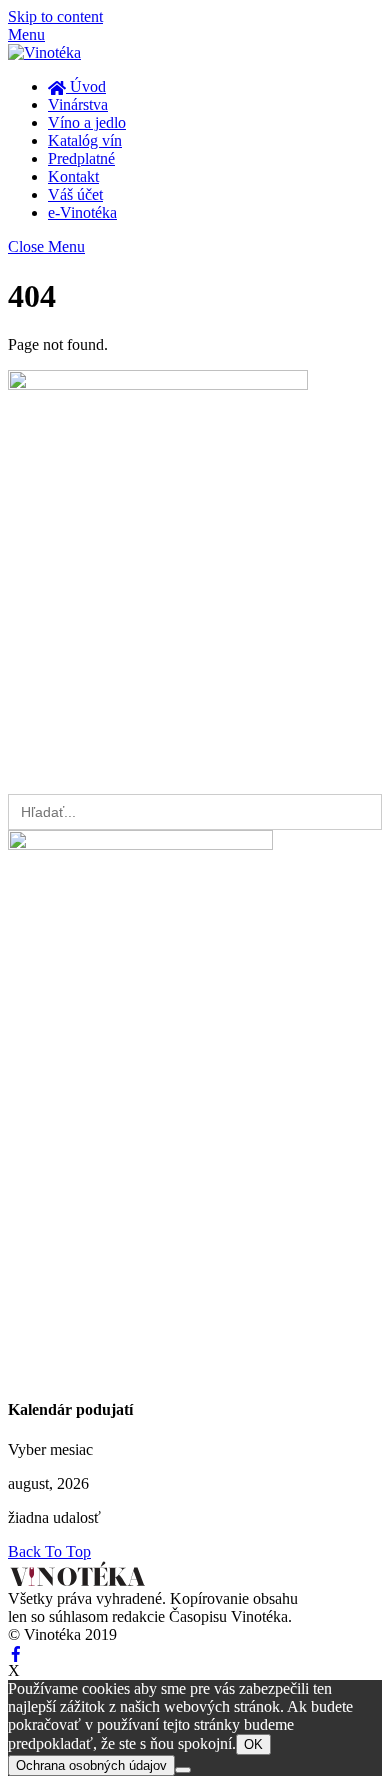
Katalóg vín (85, 140)
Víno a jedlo (87, 122)
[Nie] (183, 1770)
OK (253, 1744)
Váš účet (75, 194)
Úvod (86, 86)
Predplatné (81, 158)
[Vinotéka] (44, 52)
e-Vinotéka (82, 212)
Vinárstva (78, 104)
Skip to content (55, 16)
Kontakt (73, 176)
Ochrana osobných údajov (91, 1765)
